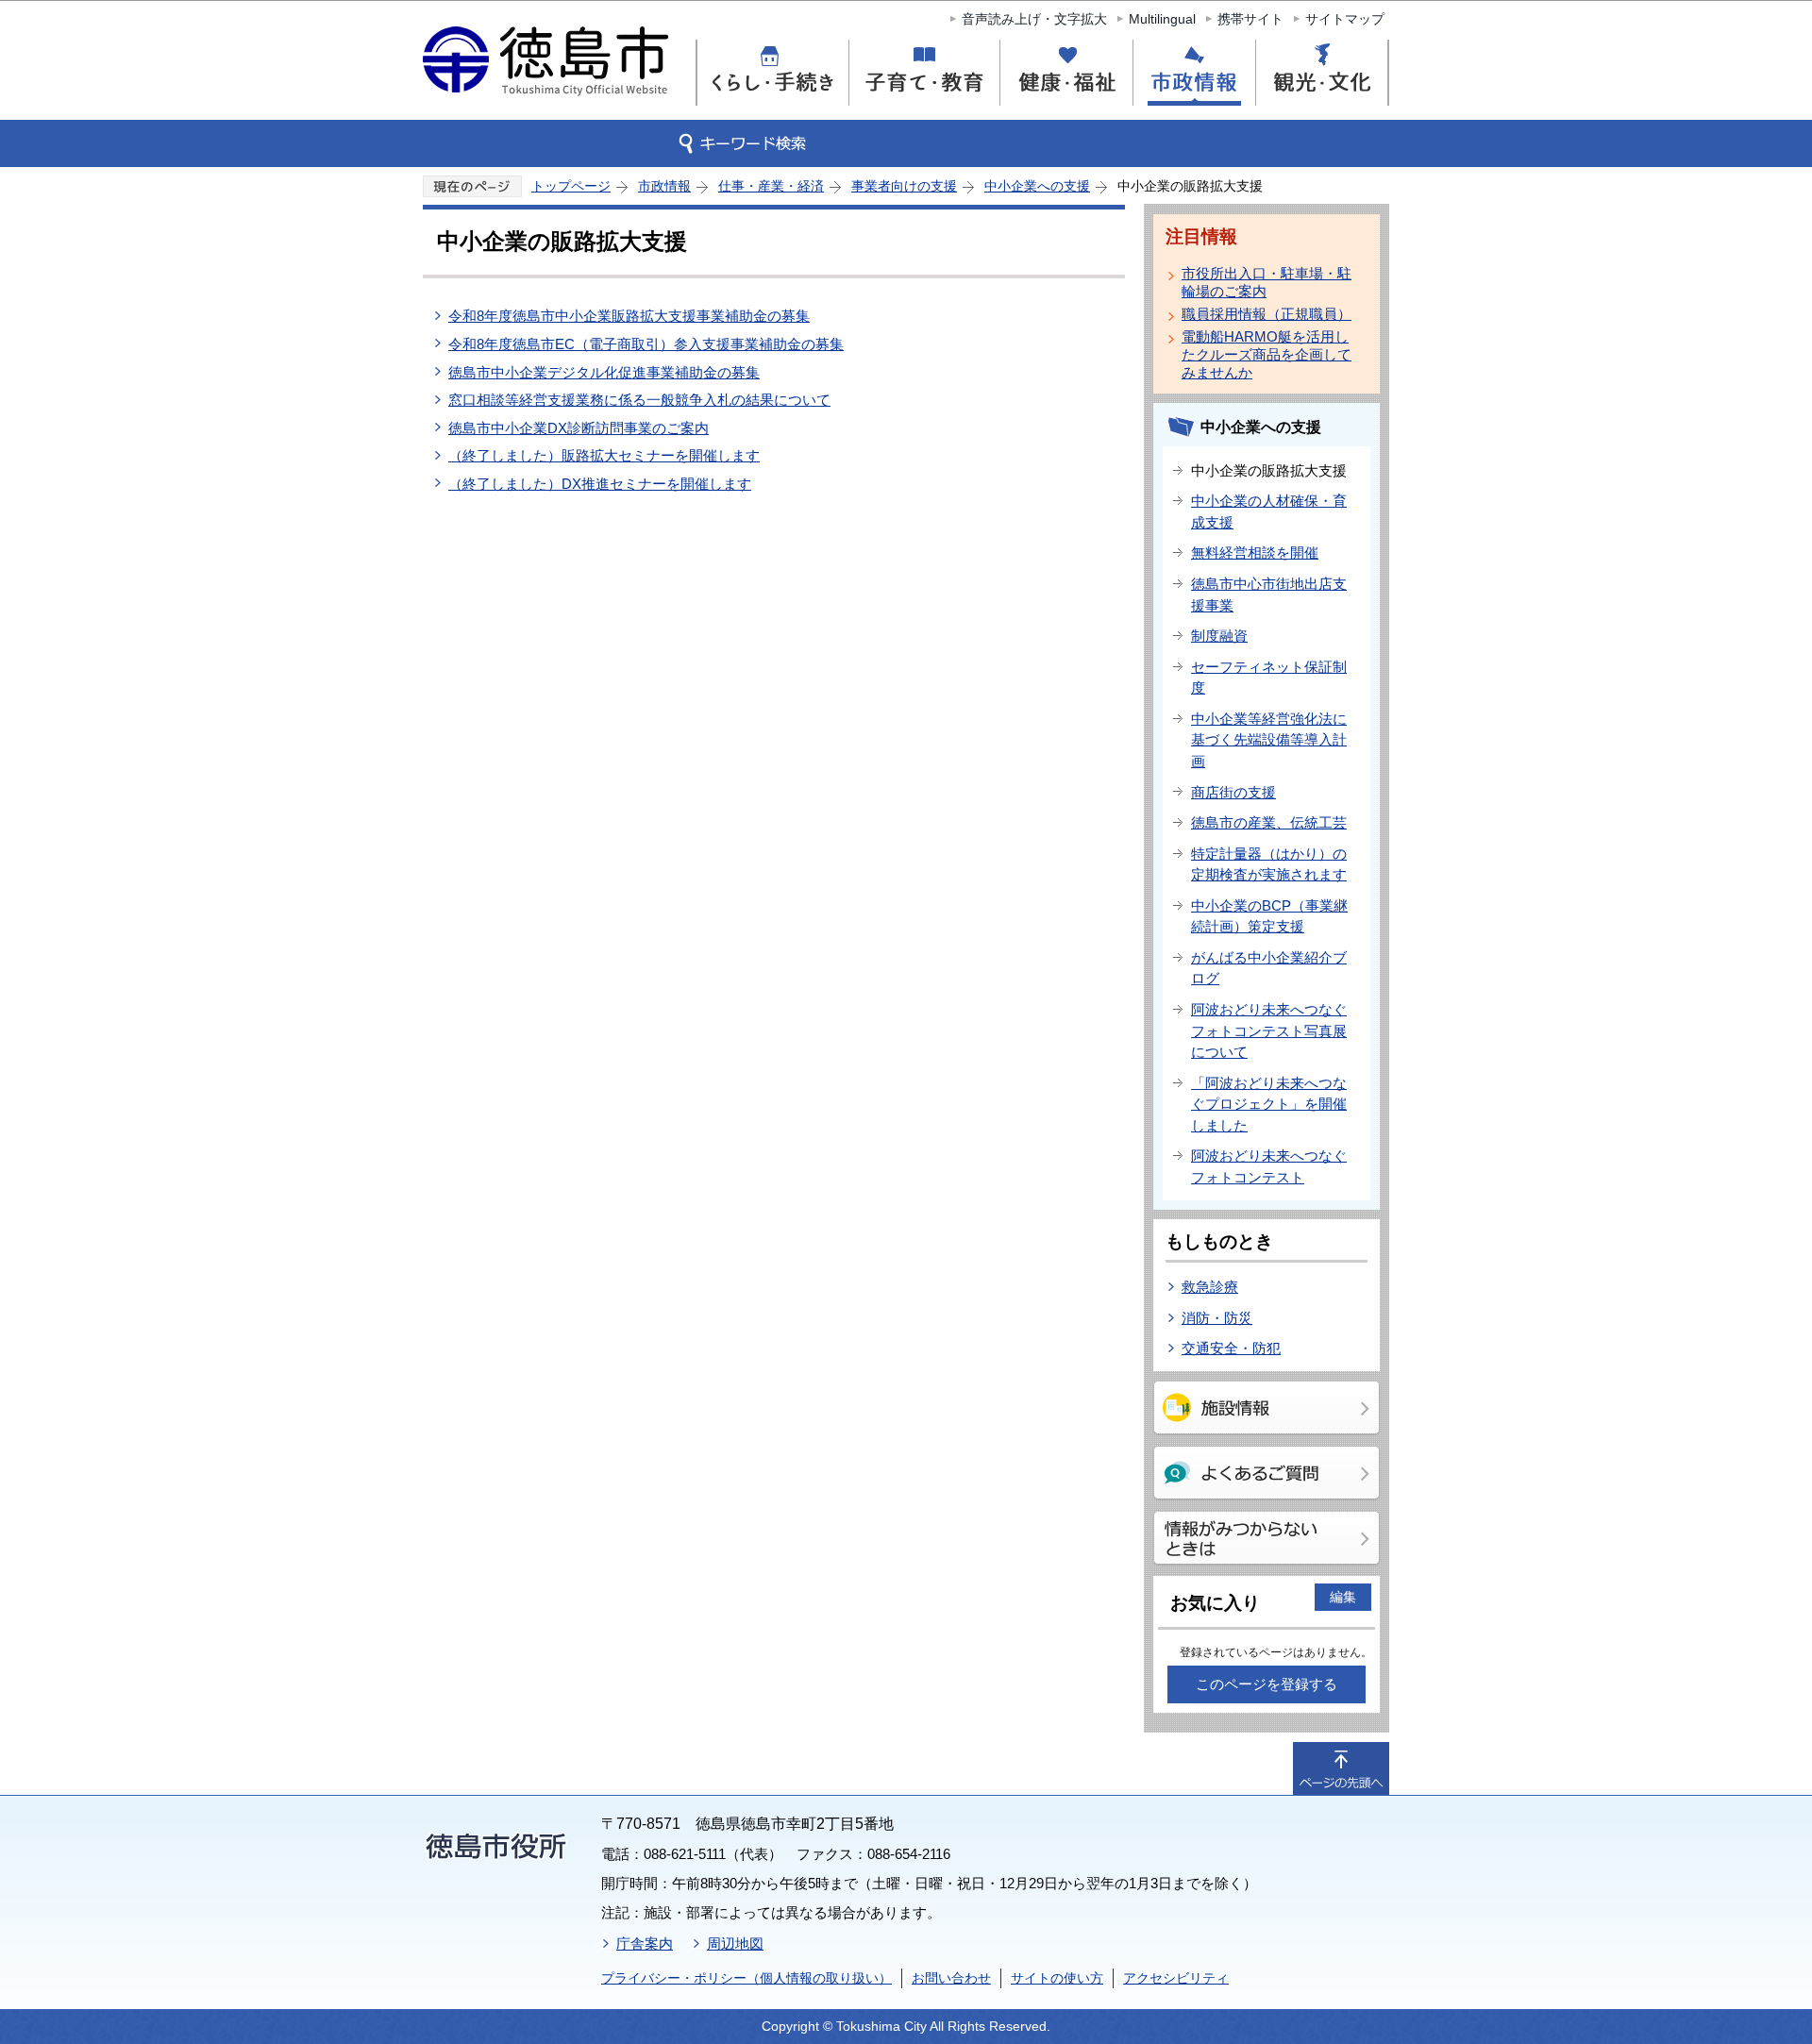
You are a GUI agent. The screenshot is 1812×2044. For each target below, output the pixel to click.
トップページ (571, 186)
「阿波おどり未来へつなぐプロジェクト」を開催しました (1269, 1104)
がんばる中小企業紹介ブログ (1269, 968)
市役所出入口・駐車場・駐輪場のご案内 (1267, 282)
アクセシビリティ (1176, 1978)
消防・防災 (1217, 1318)
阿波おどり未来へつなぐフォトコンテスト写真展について (1269, 1030)
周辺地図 (735, 1943)
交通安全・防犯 (1231, 1348)
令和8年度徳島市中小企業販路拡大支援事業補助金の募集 (629, 316)
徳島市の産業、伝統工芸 (1269, 822)
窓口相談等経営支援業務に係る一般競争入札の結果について (639, 400)
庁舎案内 (645, 1943)
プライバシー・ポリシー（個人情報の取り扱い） (747, 1978)
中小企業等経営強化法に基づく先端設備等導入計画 (1269, 740)
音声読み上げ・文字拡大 (1034, 19)
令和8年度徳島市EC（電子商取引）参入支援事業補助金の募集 (646, 344)
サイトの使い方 (1057, 1978)
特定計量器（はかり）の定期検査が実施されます (1269, 864)
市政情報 (664, 186)
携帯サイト (1250, 19)
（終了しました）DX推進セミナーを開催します (600, 484)
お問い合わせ (951, 1978)
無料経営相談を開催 (1255, 553)
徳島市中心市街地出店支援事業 (1269, 595)
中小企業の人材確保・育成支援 (1269, 511)
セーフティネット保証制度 (1269, 678)
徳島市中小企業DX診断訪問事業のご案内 (579, 428)
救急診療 (1210, 1287)
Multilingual (1162, 19)
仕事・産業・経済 (771, 186)
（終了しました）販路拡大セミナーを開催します (604, 455)
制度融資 (1219, 636)
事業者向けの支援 (904, 186)
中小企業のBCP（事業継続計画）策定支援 (1269, 916)
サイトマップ (1345, 19)
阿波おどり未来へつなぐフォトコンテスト (1269, 1166)
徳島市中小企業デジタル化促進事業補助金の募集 (604, 372)
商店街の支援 (1233, 792)
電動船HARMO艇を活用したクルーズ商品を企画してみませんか (1267, 354)
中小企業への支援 (1037, 186)
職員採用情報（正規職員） (1267, 314)
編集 (1343, 1597)
